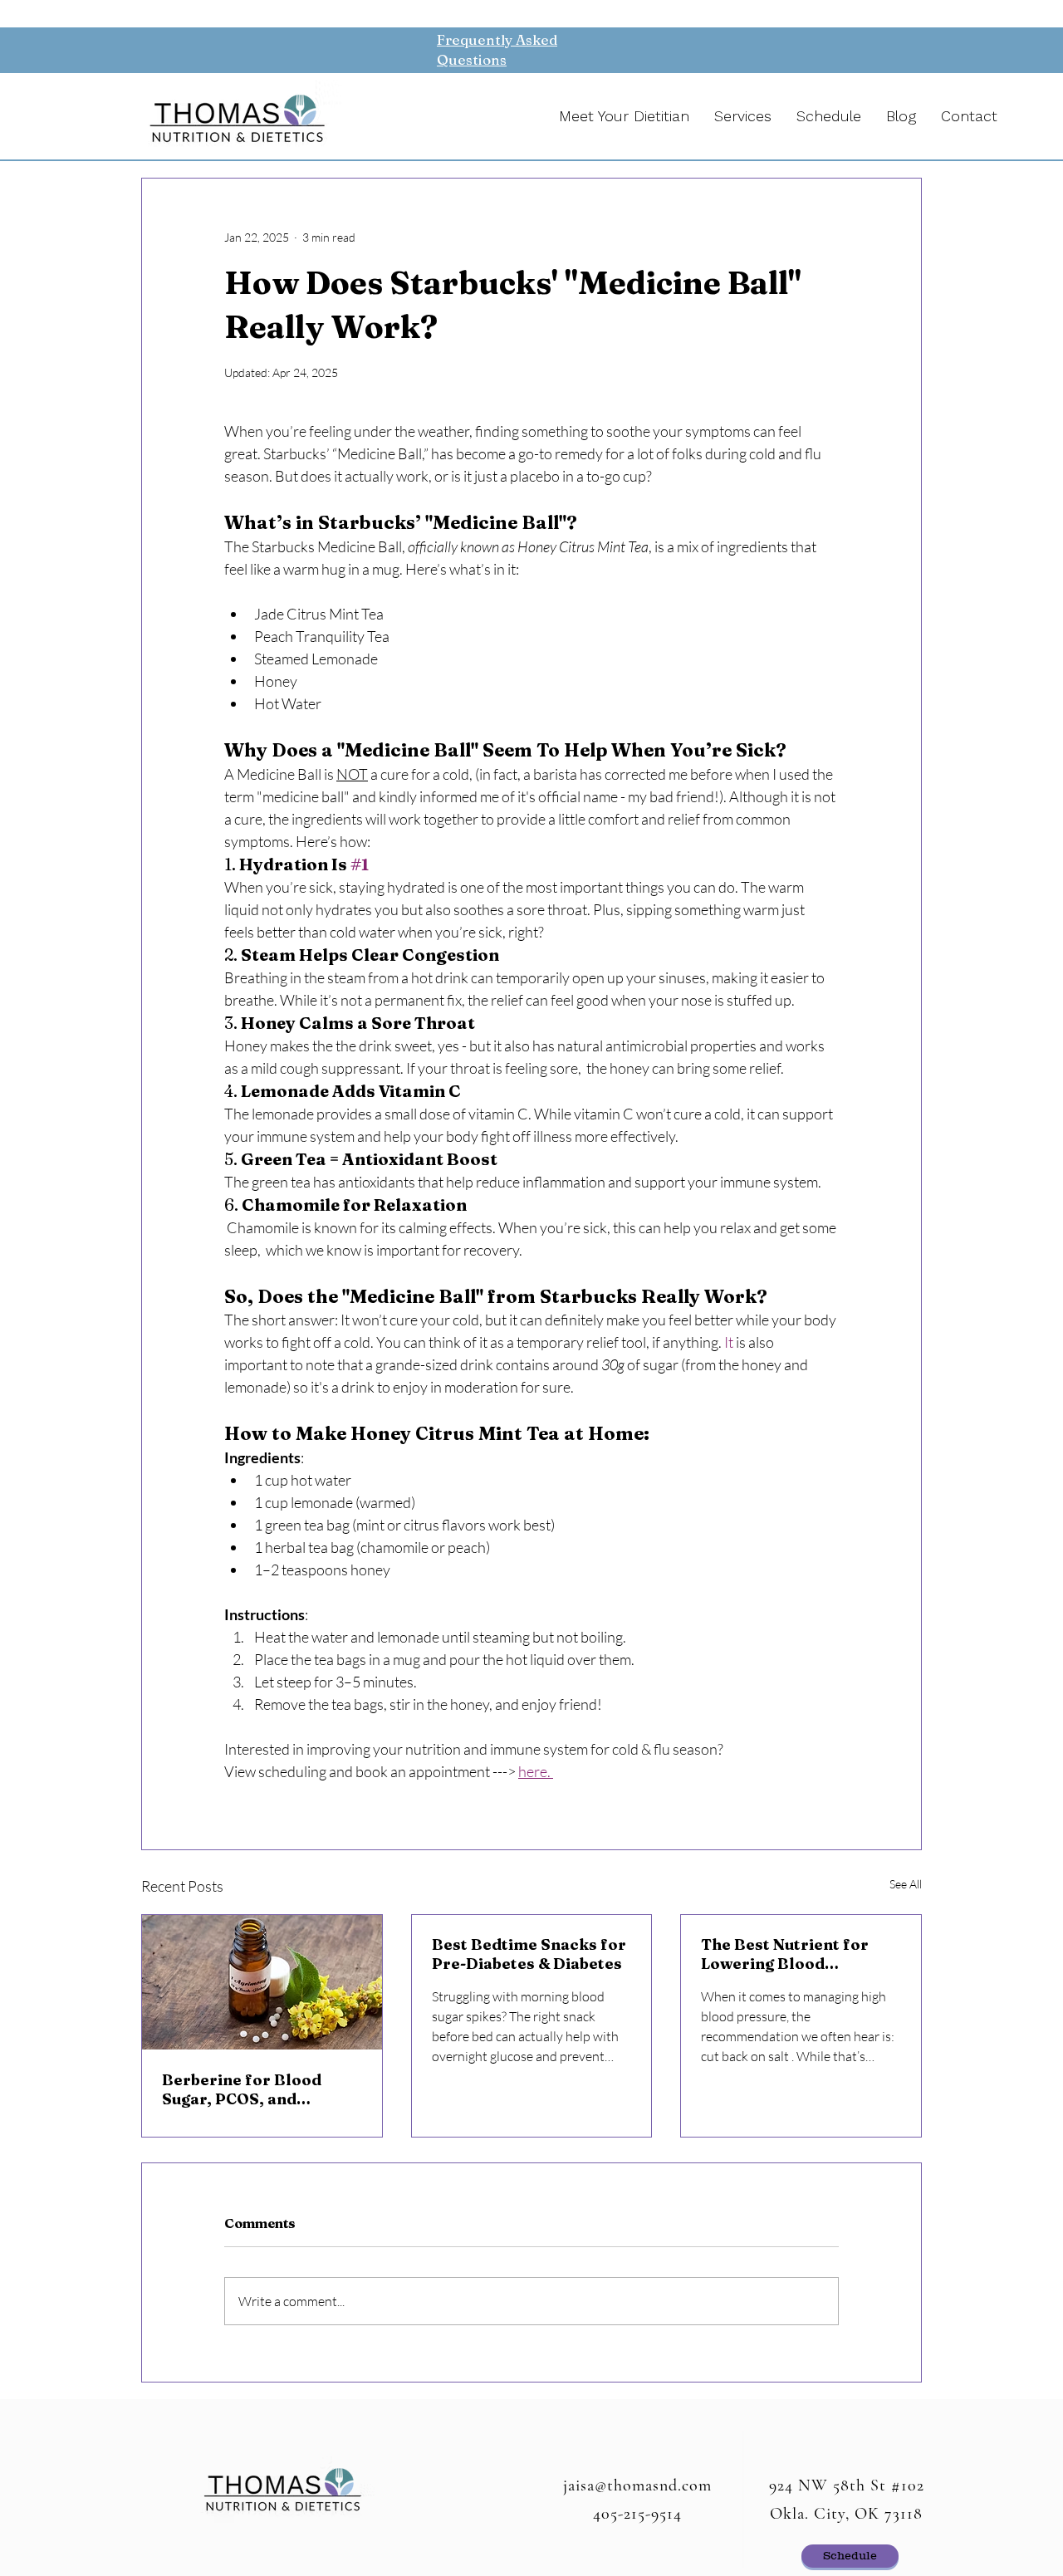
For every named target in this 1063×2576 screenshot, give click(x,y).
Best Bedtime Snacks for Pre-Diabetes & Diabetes (529, 1954)
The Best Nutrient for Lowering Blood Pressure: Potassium (785, 1954)
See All (906, 1884)
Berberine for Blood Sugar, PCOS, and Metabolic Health (242, 2089)
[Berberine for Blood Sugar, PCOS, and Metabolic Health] (262, 1982)
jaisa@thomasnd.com (637, 2485)
